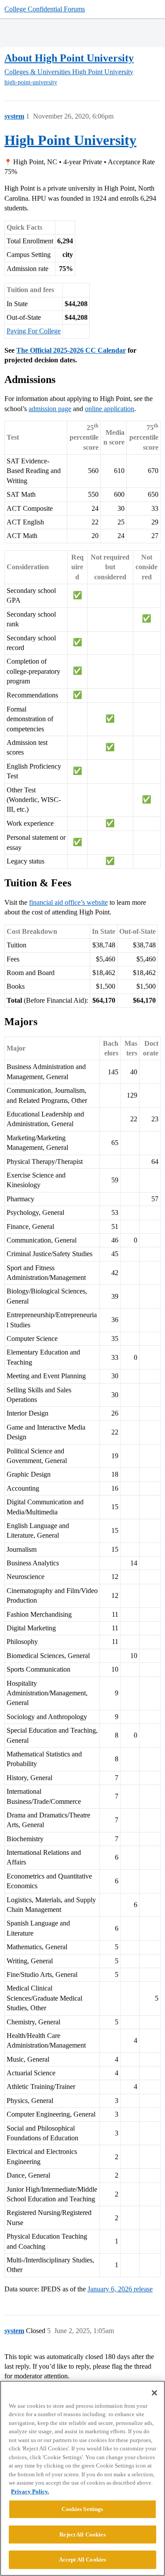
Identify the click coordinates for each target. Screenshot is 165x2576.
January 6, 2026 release (120, 2289)
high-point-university (31, 82)
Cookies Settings (82, 2509)
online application (110, 409)
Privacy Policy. (30, 2491)
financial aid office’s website (68, 902)
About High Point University (69, 58)
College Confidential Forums (45, 9)
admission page (50, 409)
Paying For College (34, 331)
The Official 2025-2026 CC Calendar (71, 350)
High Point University (70, 140)
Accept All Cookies (82, 2560)
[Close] (154, 2393)
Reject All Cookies (82, 2534)
